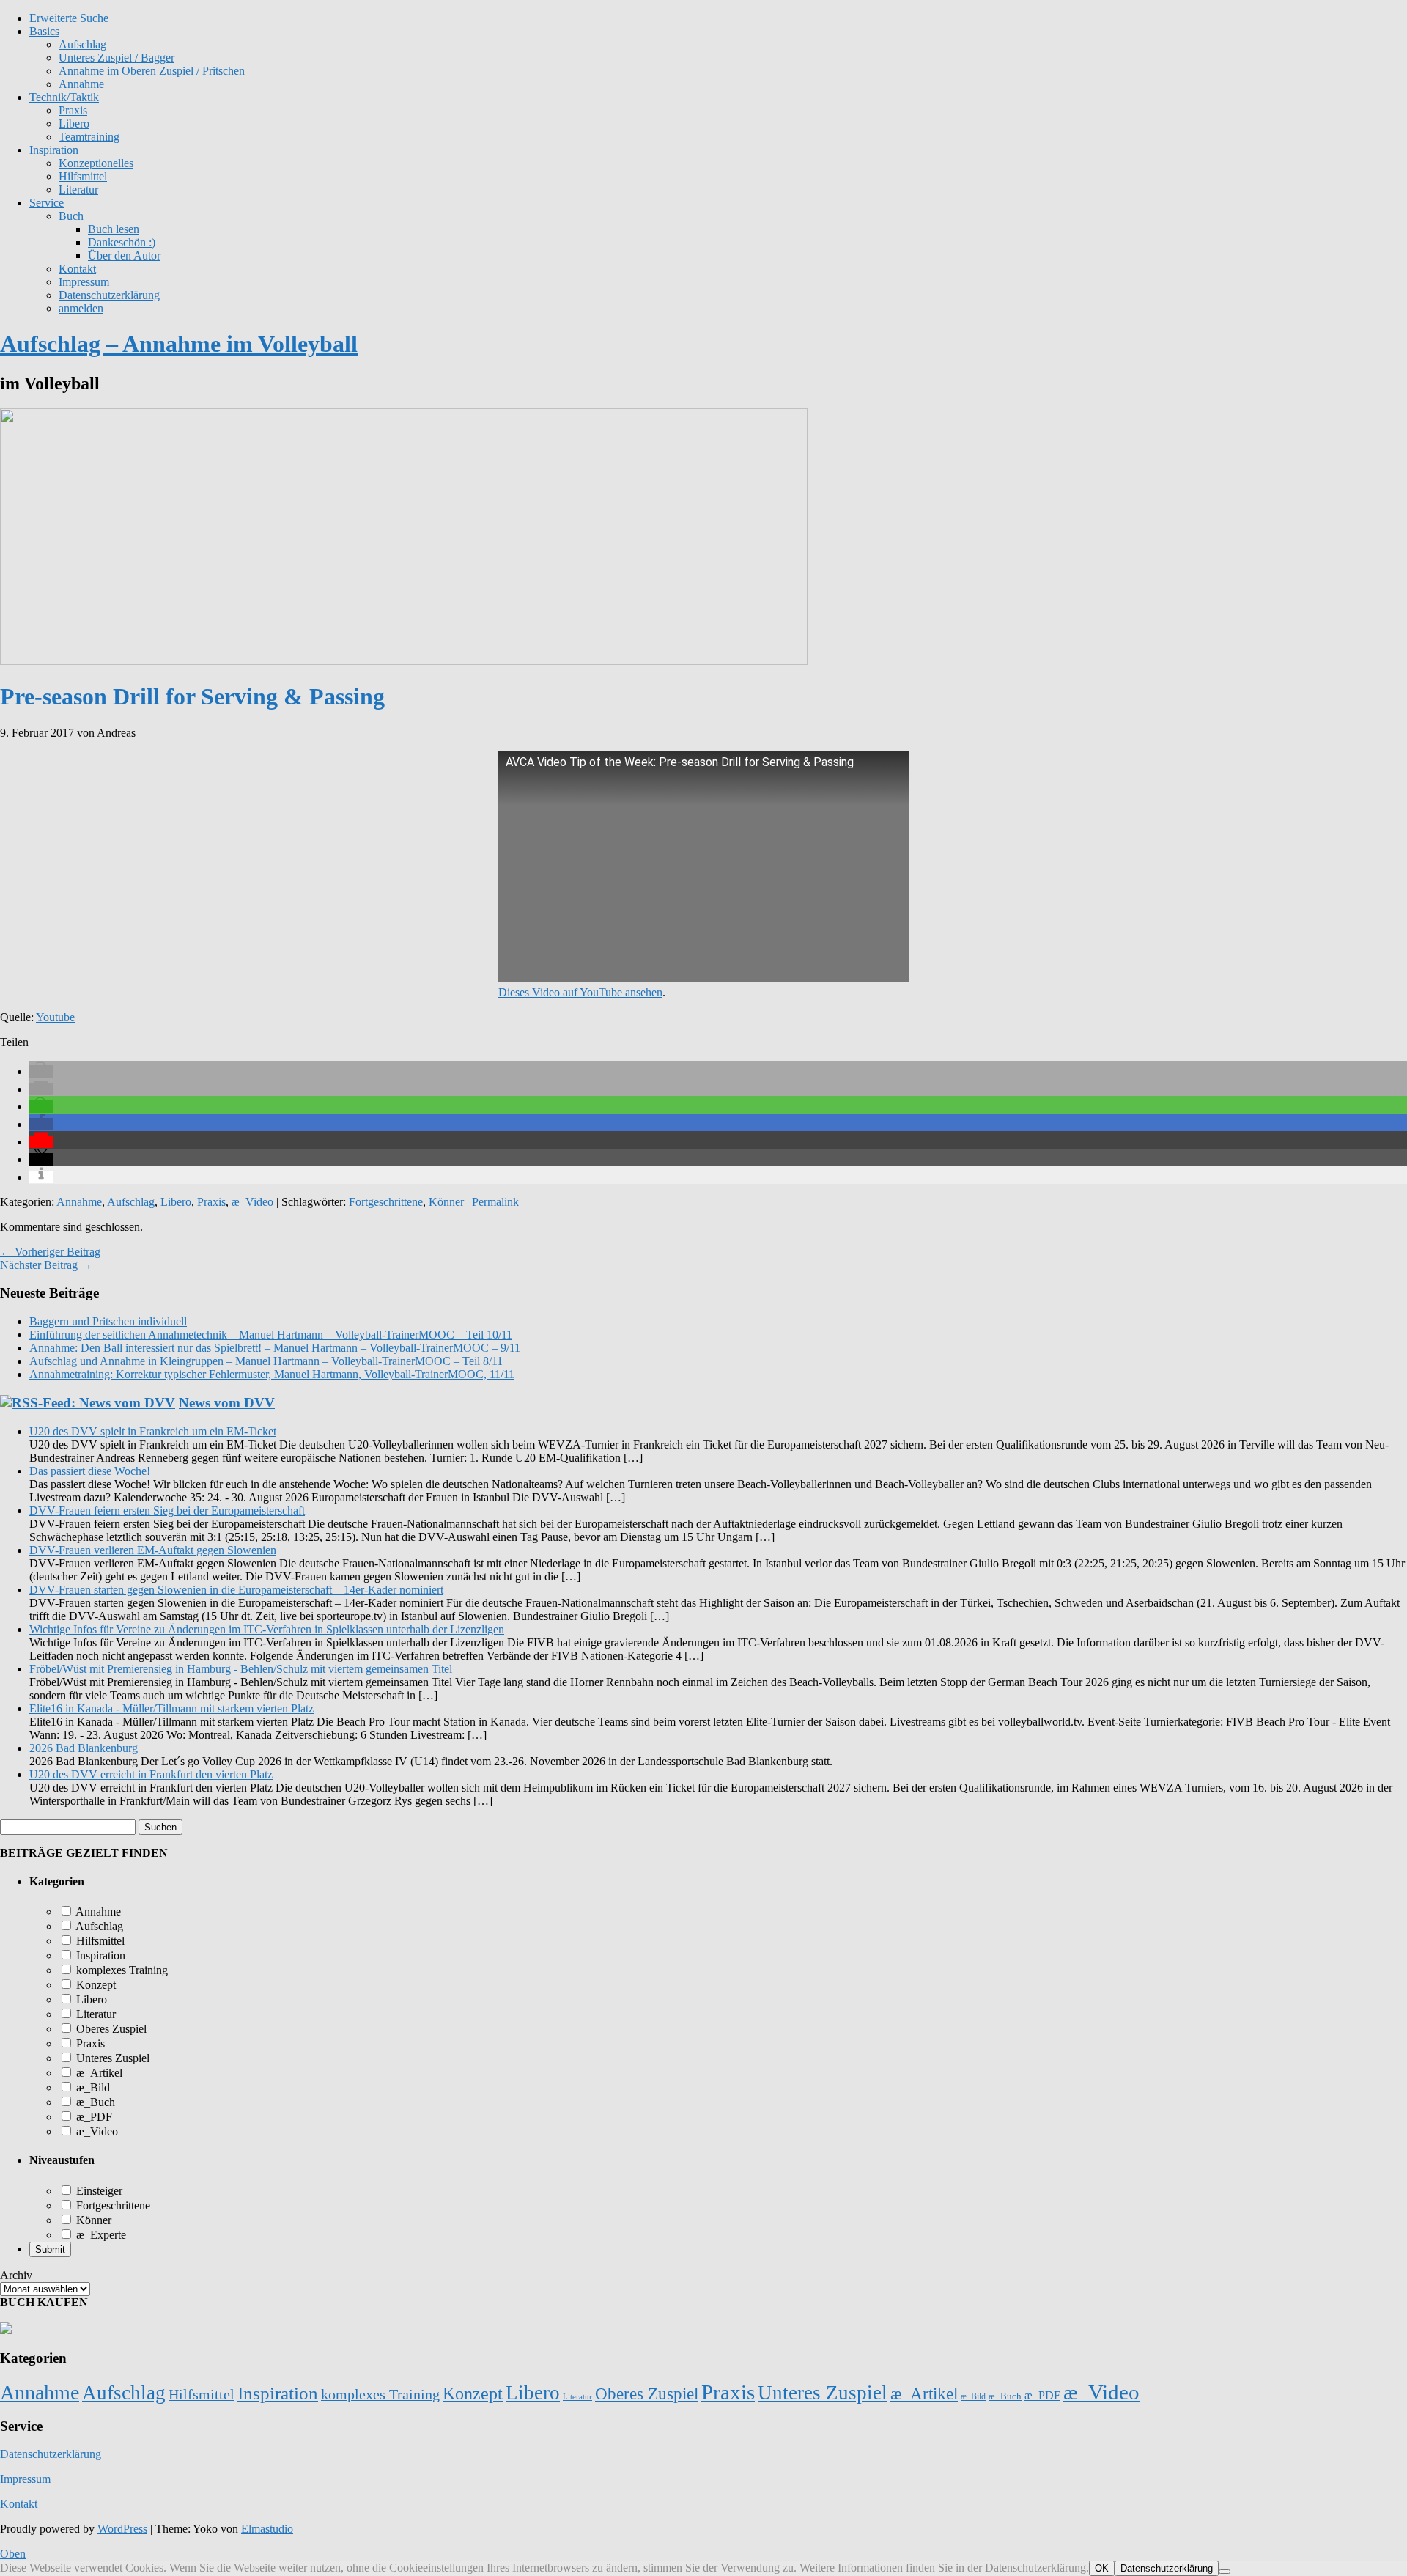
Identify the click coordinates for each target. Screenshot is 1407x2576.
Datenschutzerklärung (109, 295)
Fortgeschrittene (386, 1202)
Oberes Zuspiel (110, 2029)
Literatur (78, 189)
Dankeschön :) (122, 242)
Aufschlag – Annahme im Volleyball (179, 344)
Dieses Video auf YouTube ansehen (580, 992)
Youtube (55, 1017)
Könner (446, 1202)
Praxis (73, 110)
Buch (71, 216)
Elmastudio (267, 2529)
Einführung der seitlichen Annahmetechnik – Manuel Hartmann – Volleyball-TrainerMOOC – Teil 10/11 (271, 1335)
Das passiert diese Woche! (90, 1471)
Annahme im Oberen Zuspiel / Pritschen (152, 71)
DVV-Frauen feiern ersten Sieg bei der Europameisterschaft (167, 1510)
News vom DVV (227, 1403)
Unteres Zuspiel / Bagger (117, 58)
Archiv (16, 2275)
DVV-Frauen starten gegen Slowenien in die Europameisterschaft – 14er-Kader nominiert (236, 1590)
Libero (74, 124)
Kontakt (77, 269)
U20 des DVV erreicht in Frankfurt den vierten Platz (151, 1774)
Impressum (84, 282)
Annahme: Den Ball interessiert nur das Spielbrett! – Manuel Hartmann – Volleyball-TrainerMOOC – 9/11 (275, 1348)
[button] (41, 1071)
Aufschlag (131, 1202)
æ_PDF (93, 2117)
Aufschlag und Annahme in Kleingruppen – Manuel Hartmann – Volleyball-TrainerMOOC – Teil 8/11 (266, 1361)
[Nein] (1225, 2572)
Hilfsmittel (83, 176)
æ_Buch (94, 2102)
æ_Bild (92, 2087)
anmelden (81, 308)
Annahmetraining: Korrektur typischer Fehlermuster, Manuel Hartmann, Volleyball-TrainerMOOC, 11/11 (272, 1374)
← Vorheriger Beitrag (50, 1252)
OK (1102, 2568)
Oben (13, 2554)
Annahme (81, 84)
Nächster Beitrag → (46, 1265)
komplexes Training (121, 1970)
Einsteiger (98, 2191)
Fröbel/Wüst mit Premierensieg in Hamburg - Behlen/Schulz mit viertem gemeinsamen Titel (241, 1669)
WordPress (122, 2529)
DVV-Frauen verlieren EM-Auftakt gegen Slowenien (153, 1550)
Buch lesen (114, 229)
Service (47, 203)
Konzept (95, 1985)
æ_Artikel (98, 2073)
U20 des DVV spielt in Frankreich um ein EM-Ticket (153, 1431)
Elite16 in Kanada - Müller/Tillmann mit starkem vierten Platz (171, 1708)
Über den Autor (124, 255)
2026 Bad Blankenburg (84, 1748)
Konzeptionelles (96, 163)
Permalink (495, 1202)
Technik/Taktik (64, 97)
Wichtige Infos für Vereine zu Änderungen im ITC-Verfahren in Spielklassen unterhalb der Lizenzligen (267, 1629)
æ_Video (252, 1202)
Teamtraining (89, 137)
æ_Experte (100, 2235)
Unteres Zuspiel (111, 2058)
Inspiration (54, 150)
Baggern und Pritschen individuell (108, 1321)
